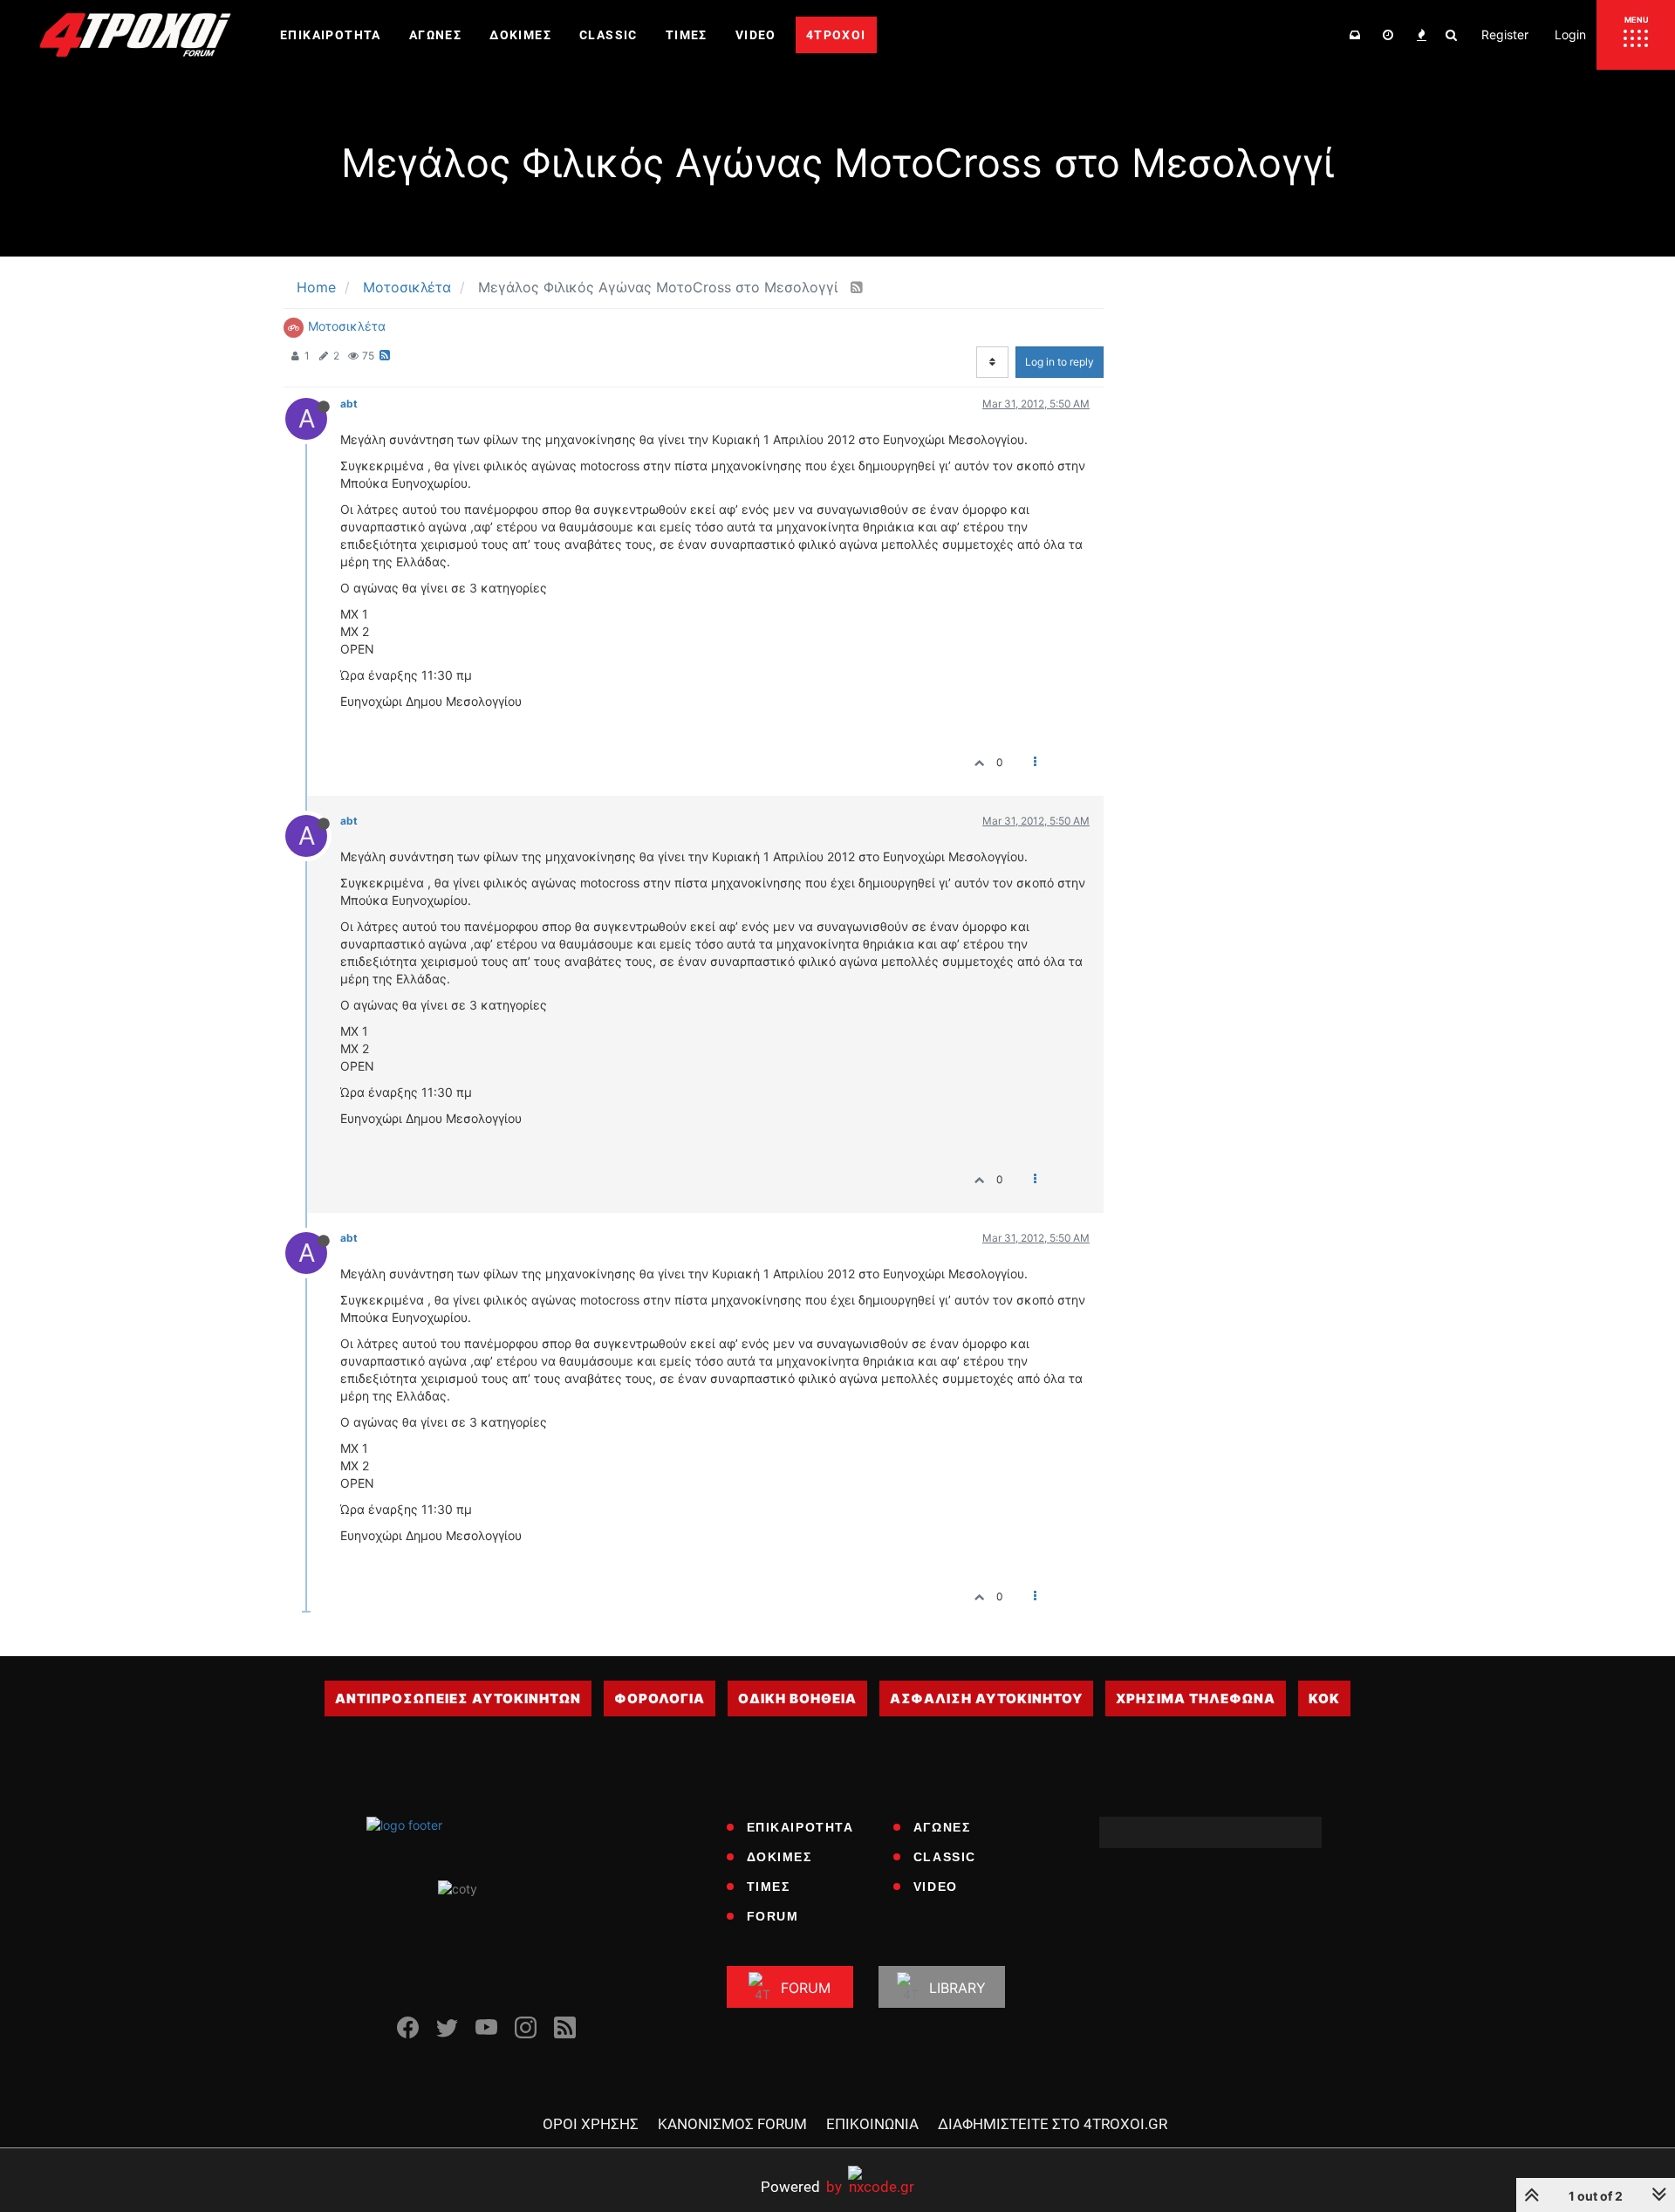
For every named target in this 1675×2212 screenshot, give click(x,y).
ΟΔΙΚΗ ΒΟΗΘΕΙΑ (797, 1698)
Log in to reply (1060, 362)
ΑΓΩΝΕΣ (942, 1827)
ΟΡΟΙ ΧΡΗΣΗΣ (591, 2124)
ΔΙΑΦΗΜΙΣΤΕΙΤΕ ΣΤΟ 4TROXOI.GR (1053, 2124)
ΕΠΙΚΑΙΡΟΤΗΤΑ (800, 1827)
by (801, 2186)
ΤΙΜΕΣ (769, 1887)
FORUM (773, 1916)
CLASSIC (945, 1857)
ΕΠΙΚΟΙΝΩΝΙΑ (872, 2124)
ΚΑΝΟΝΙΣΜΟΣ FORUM (732, 2124)
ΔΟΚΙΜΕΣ (779, 1857)
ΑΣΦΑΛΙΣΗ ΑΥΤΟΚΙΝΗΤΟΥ (986, 1698)
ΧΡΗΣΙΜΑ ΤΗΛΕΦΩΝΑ (1196, 1698)
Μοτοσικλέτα (347, 326)
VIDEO (936, 1887)
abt (349, 404)
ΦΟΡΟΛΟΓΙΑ (660, 1698)
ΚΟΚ (1324, 1698)
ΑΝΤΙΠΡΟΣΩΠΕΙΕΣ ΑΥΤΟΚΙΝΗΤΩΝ (458, 1698)
